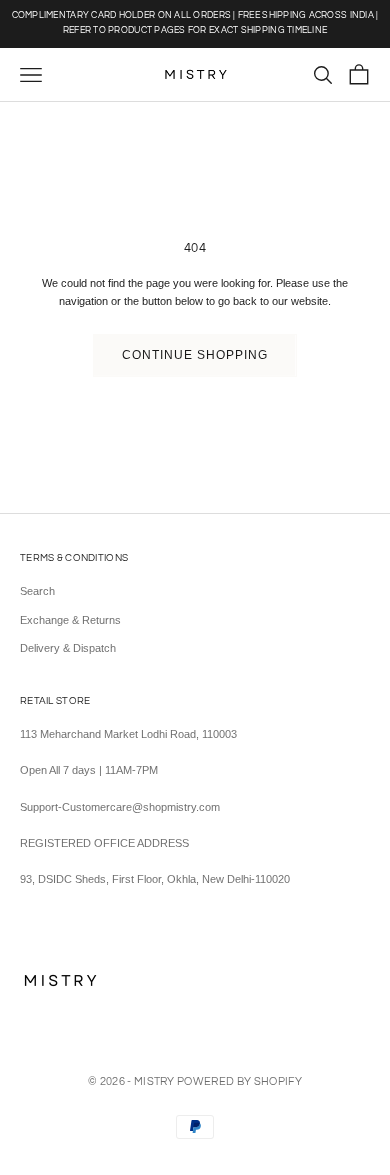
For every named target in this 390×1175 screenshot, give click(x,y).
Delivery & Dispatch (68, 648)
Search (37, 591)
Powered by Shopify (239, 1081)
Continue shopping (194, 355)
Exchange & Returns (70, 620)
